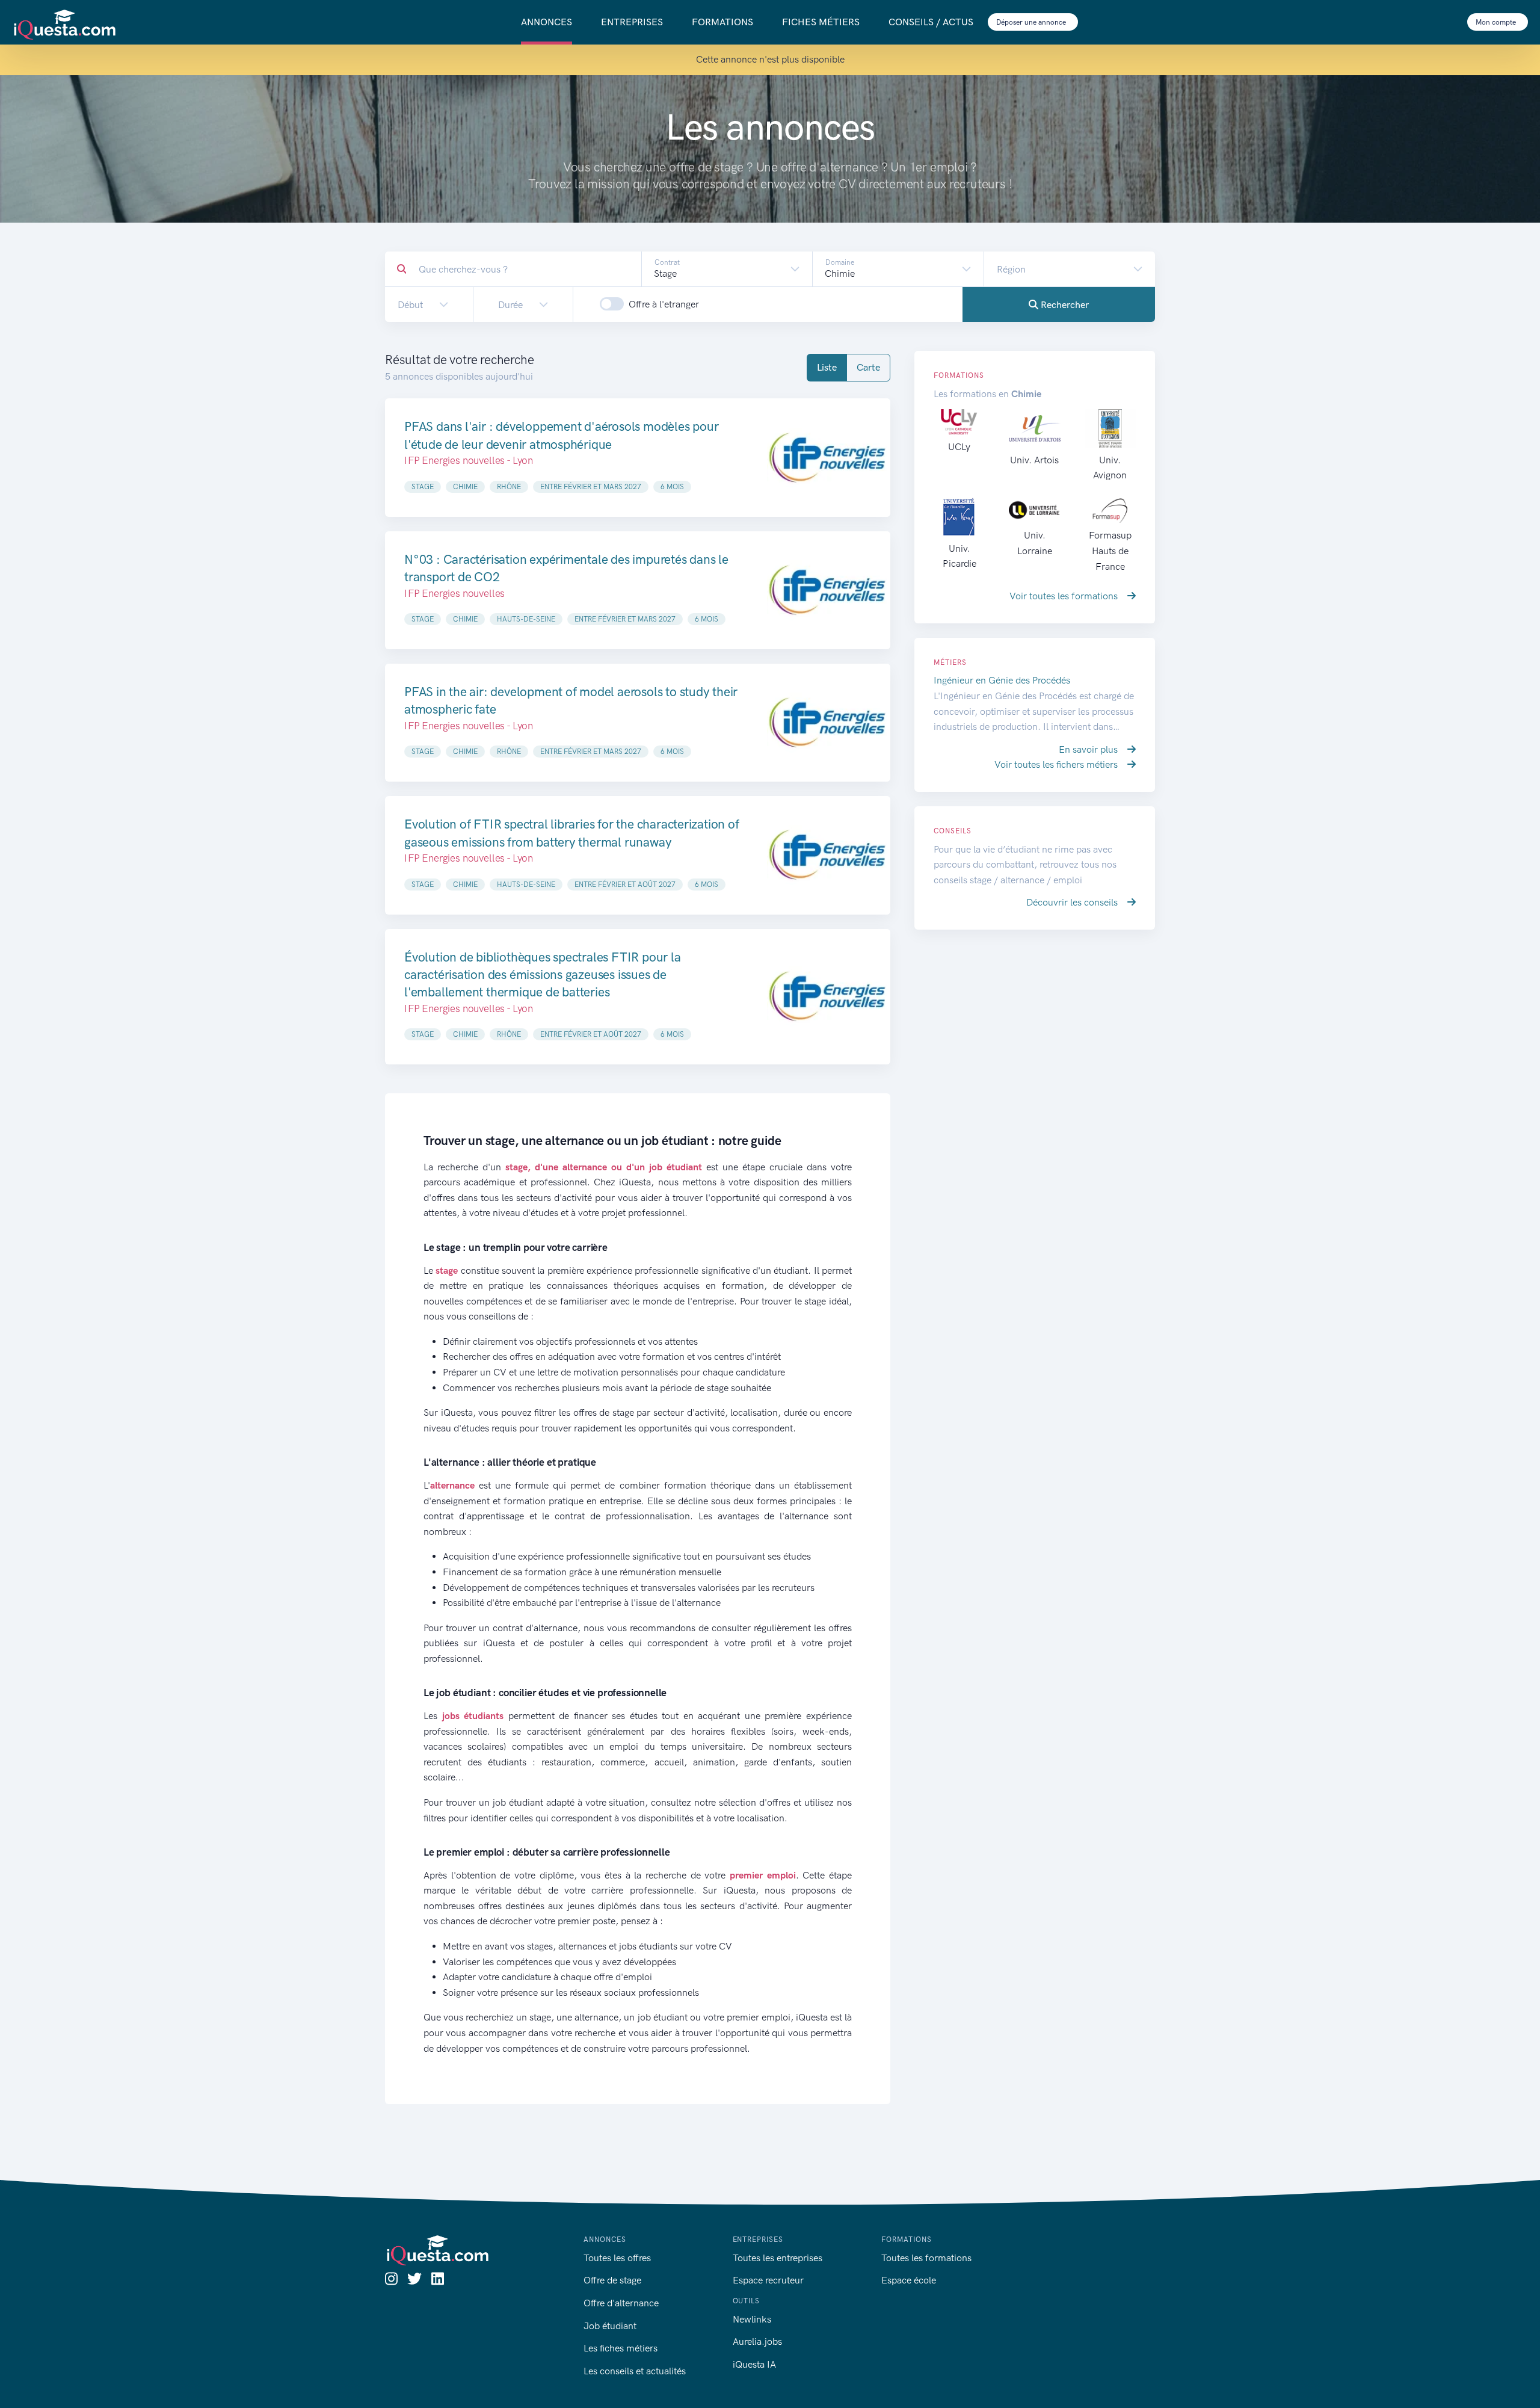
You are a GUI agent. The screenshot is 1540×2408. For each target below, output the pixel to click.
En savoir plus (1089, 749)
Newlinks (752, 2319)
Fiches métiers (821, 22)
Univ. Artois (1034, 460)
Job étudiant (610, 2326)
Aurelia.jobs (757, 2342)
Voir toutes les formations (1065, 596)
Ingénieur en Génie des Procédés (1002, 680)
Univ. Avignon (1110, 468)
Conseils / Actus (931, 22)
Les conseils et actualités (635, 2371)
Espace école (909, 2280)
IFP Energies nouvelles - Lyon (469, 460)
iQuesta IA (754, 2364)
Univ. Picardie (959, 556)
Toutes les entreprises (778, 2258)
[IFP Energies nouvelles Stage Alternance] (827, 590)
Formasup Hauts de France (1110, 551)
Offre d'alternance (621, 2303)
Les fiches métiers (621, 2348)
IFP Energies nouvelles (454, 593)
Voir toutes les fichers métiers (1057, 764)
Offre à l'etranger (664, 304)
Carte (868, 367)
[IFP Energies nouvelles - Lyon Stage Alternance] (827, 457)
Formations (722, 22)
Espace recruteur (768, 2280)
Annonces (547, 22)
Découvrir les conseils (1073, 902)
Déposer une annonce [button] (1032, 22)
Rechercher (1064, 305)
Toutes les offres (617, 2258)
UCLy (959, 447)
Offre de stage (612, 2280)
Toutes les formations (926, 2258)
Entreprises (632, 22)
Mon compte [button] (1497, 22)
